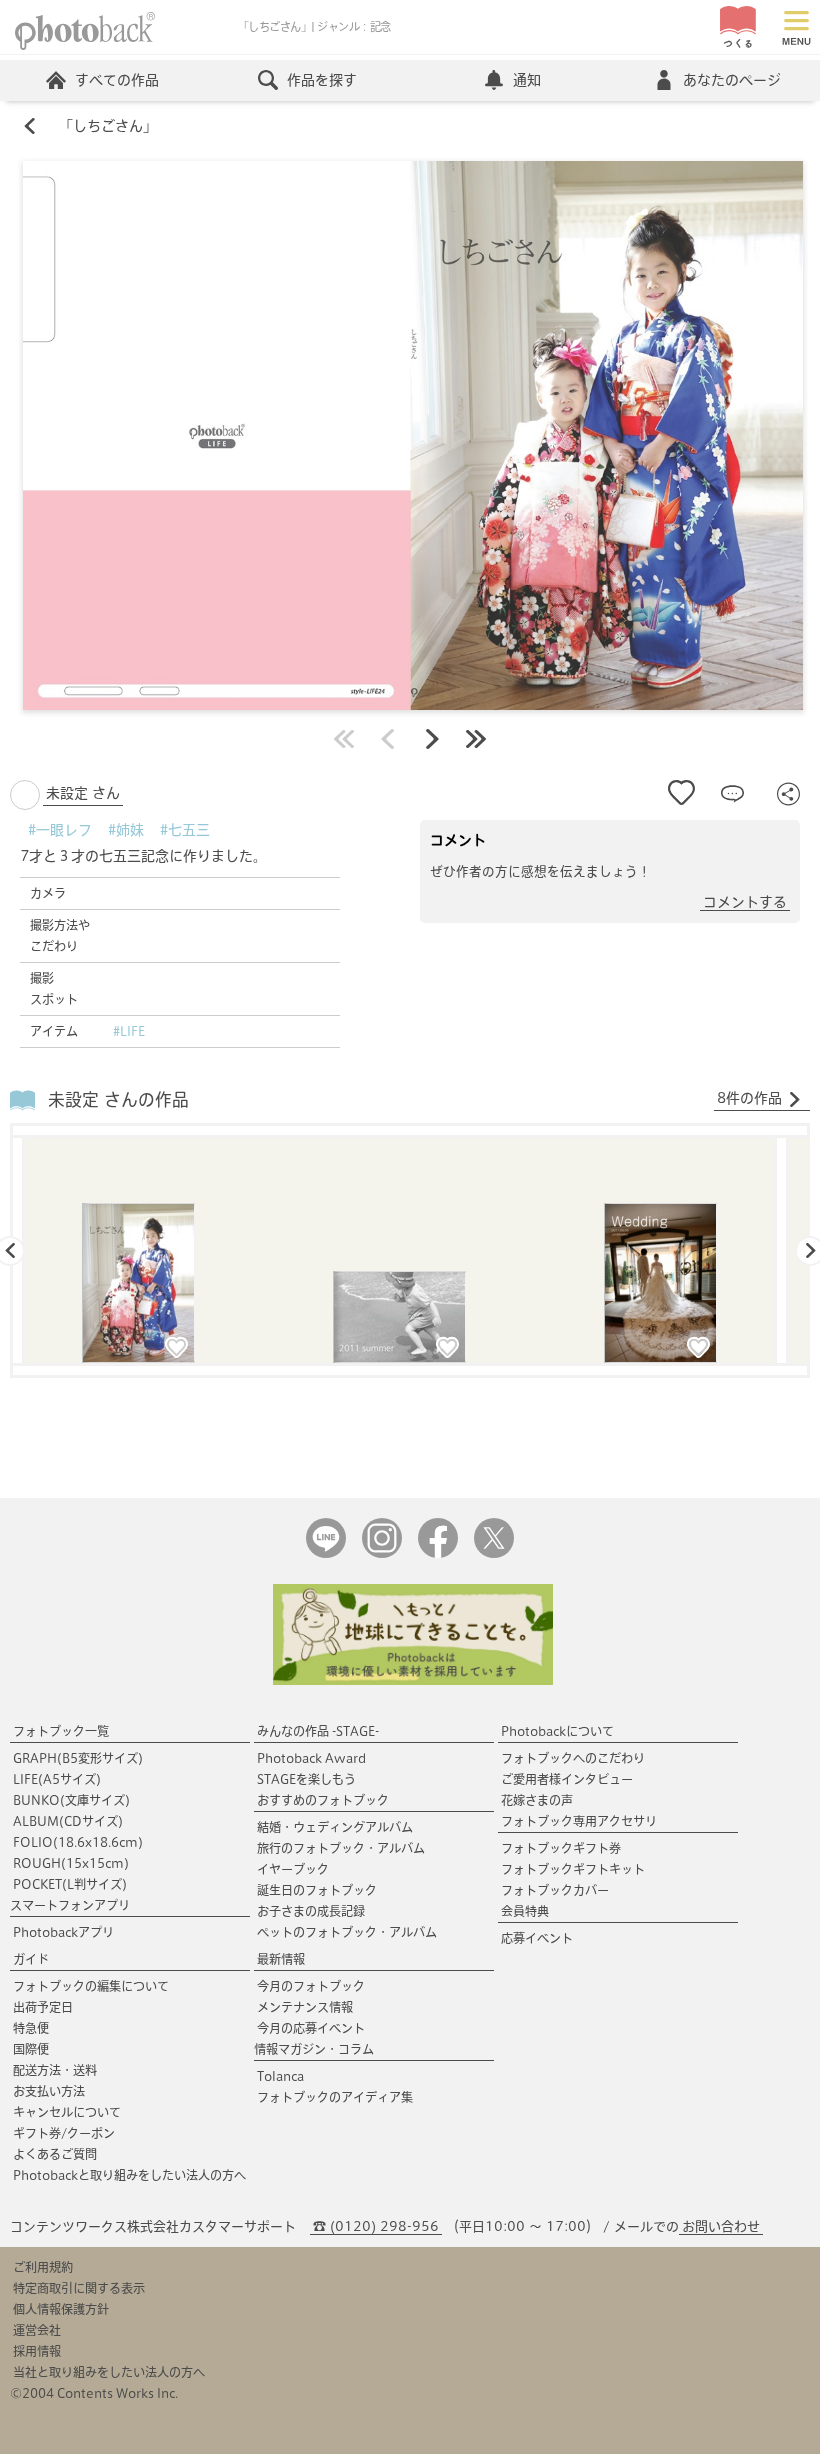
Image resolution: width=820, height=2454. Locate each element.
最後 (476, 739)
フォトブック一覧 (61, 1731)
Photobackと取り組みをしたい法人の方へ (129, 2175)
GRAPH (78, 1758)
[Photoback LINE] (326, 1553)
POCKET (70, 1884)
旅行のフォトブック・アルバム (341, 1848)
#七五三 (185, 830)
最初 (344, 739)
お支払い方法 (49, 2091)
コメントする (745, 902)
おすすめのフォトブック (323, 1800)
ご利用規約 (43, 2267)
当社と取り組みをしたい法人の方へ (109, 2372)
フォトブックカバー (555, 1890)
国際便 (31, 2049)
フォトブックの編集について (91, 1986)
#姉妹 (126, 830)
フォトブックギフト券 (561, 1848)
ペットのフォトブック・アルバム (347, 1932)
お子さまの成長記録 (311, 1911)
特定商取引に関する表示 (79, 2288)
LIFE (57, 1779)
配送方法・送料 (55, 2070)
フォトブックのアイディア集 (335, 2097)
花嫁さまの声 (537, 1800)
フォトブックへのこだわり (573, 1758)
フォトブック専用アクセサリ (579, 1821)
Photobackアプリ (63, 1932)
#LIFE (129, 1031)
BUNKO (71, 1800)
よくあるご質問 (55, 2154)
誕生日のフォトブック (317, 1890)
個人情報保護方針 (61, 2309)
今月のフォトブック (311, 1986)
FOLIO (78, 1842)
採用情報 (37, 2351)
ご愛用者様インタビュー (567, 1779)
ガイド (31, 1959)
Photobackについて (557, 1731)
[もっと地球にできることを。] (413, 1680)
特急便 (31, 2028)
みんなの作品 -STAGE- (318, 1731)
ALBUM (68, 1821)
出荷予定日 (43, 2007)
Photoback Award (311, 1758)
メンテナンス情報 (305, 2007)
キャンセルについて (67, 2112)
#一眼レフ (60, 830)
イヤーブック (293, 1869)
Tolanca (280, 2076)
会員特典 (525, 1911)
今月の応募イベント (311, 2028)
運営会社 (37, 2330)
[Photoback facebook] (438, 1553)
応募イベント (537, 1938)
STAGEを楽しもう (306, 1779)
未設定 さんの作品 (118, 1099)
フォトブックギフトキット (573, 1869)
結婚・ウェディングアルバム (335, 1827)
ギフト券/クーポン (64, 2133)
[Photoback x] (494, 1553)
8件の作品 (749, 1098)
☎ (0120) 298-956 (376, 2226)
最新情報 (281, 1959)
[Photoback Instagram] (382, 1553)
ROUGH (71, 1863)
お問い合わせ (721, 2226)
